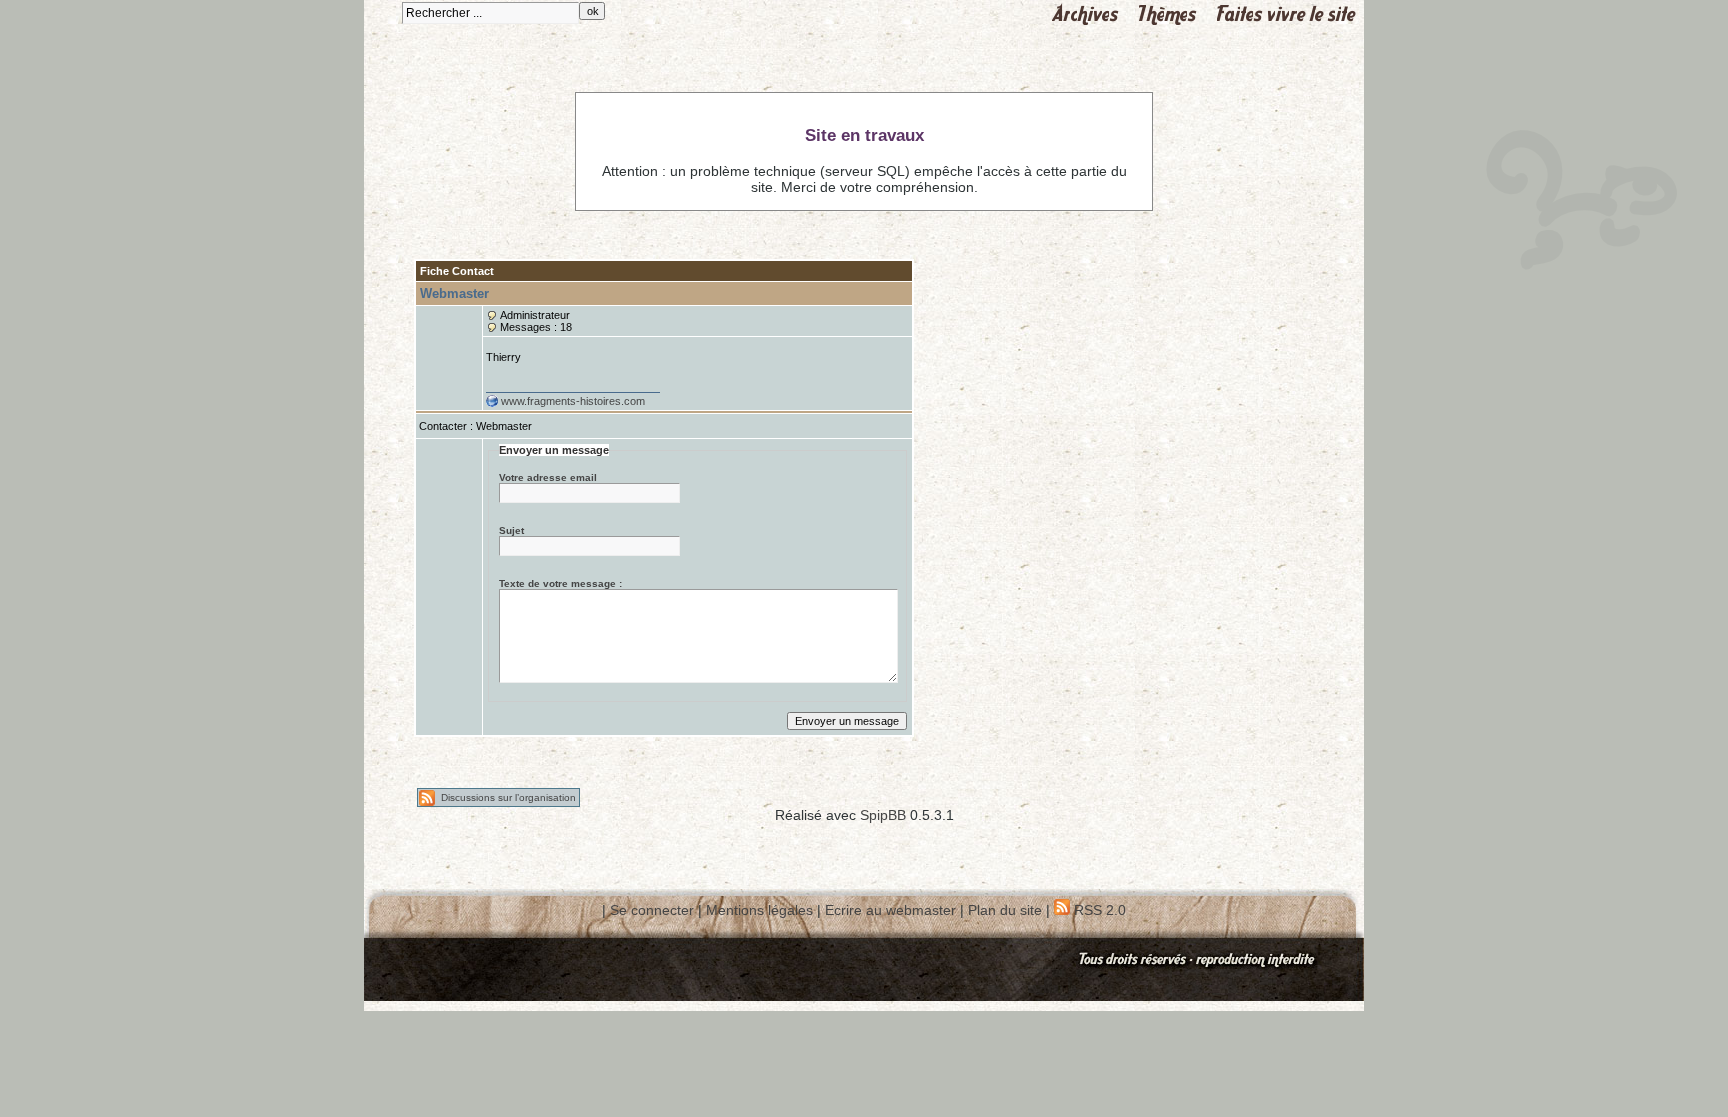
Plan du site (1005, 910)
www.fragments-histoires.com (573, 401)
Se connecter (652, 910)
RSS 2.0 (1098, 910)
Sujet (511, 530)
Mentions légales (759, 910)
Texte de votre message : (560, 583)
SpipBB (883, 815)
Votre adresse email (548, 477)
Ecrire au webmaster (890, 910)
